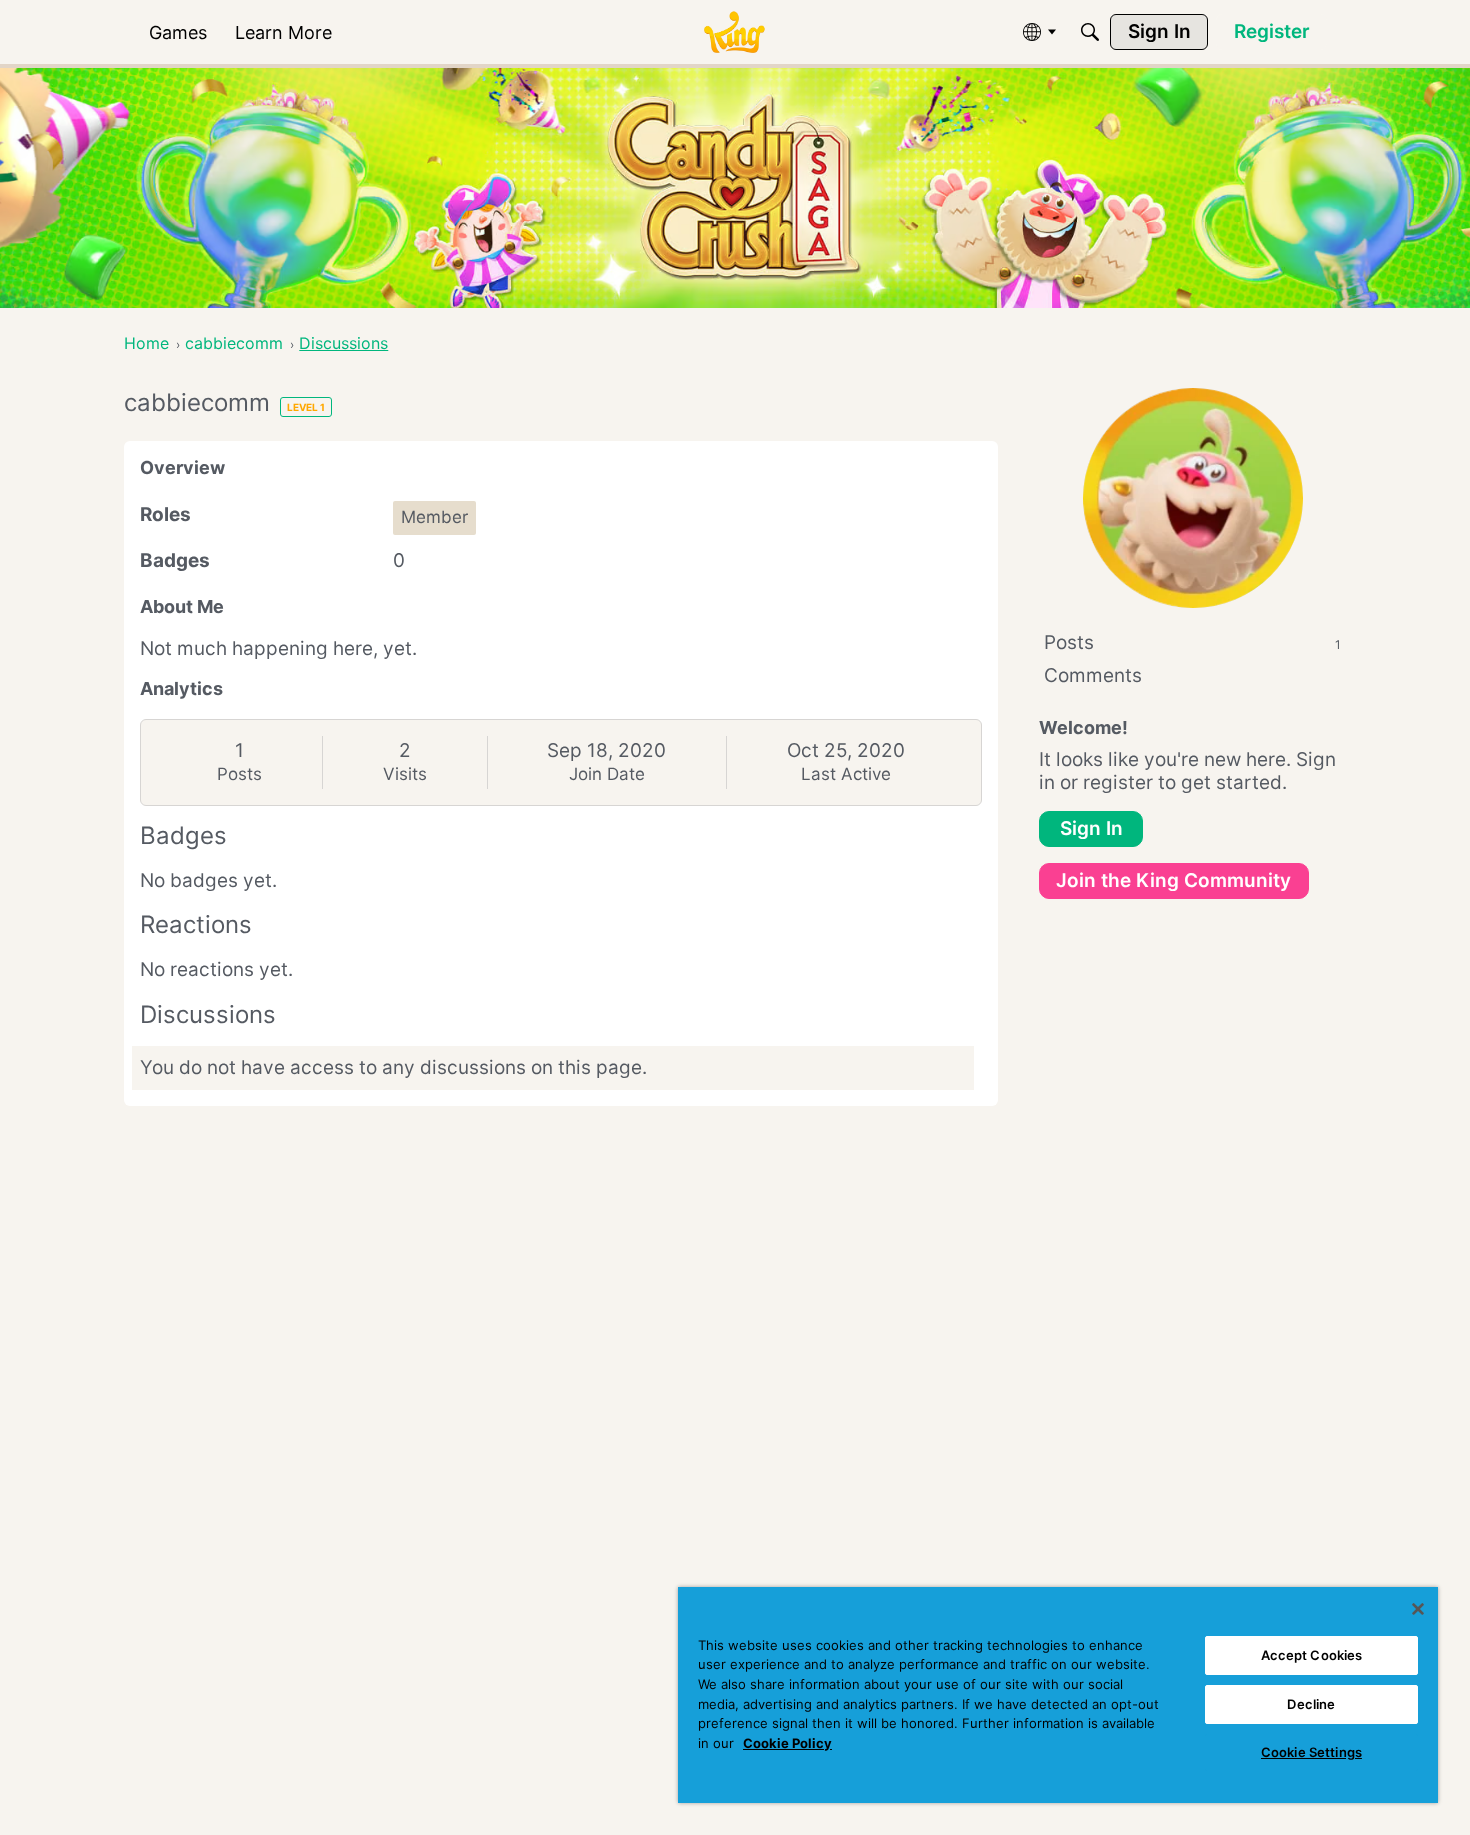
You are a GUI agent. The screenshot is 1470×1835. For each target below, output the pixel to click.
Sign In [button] (1091, 828)
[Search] (1090, 32)
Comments (1093, 675)
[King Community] (734, 32)
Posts (239, 774)
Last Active (846, 774)
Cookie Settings (1311, 1752)
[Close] (1418, 1609)
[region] (1058, 1695)
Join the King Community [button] (1173, 880)
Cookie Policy (787, 1743)
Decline (1311, 1704)
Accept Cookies (1312, 1655)
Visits (405, 774)
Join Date (607, 774)
